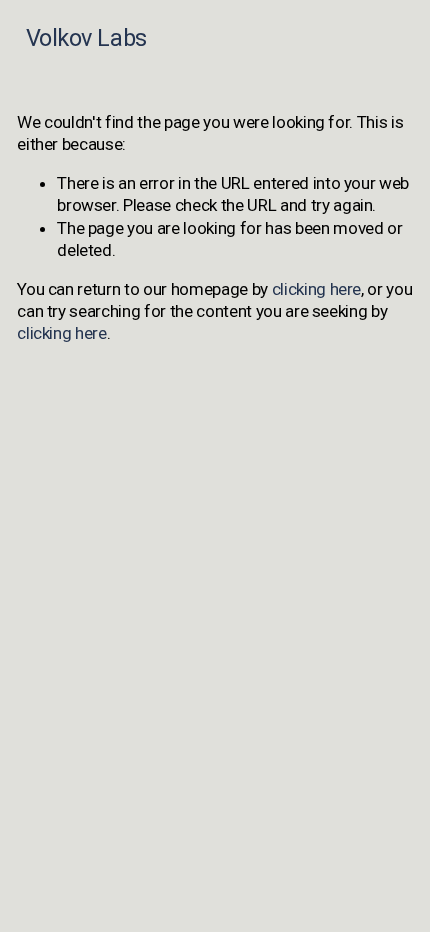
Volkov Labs (86, 38)
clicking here (317, 289)
